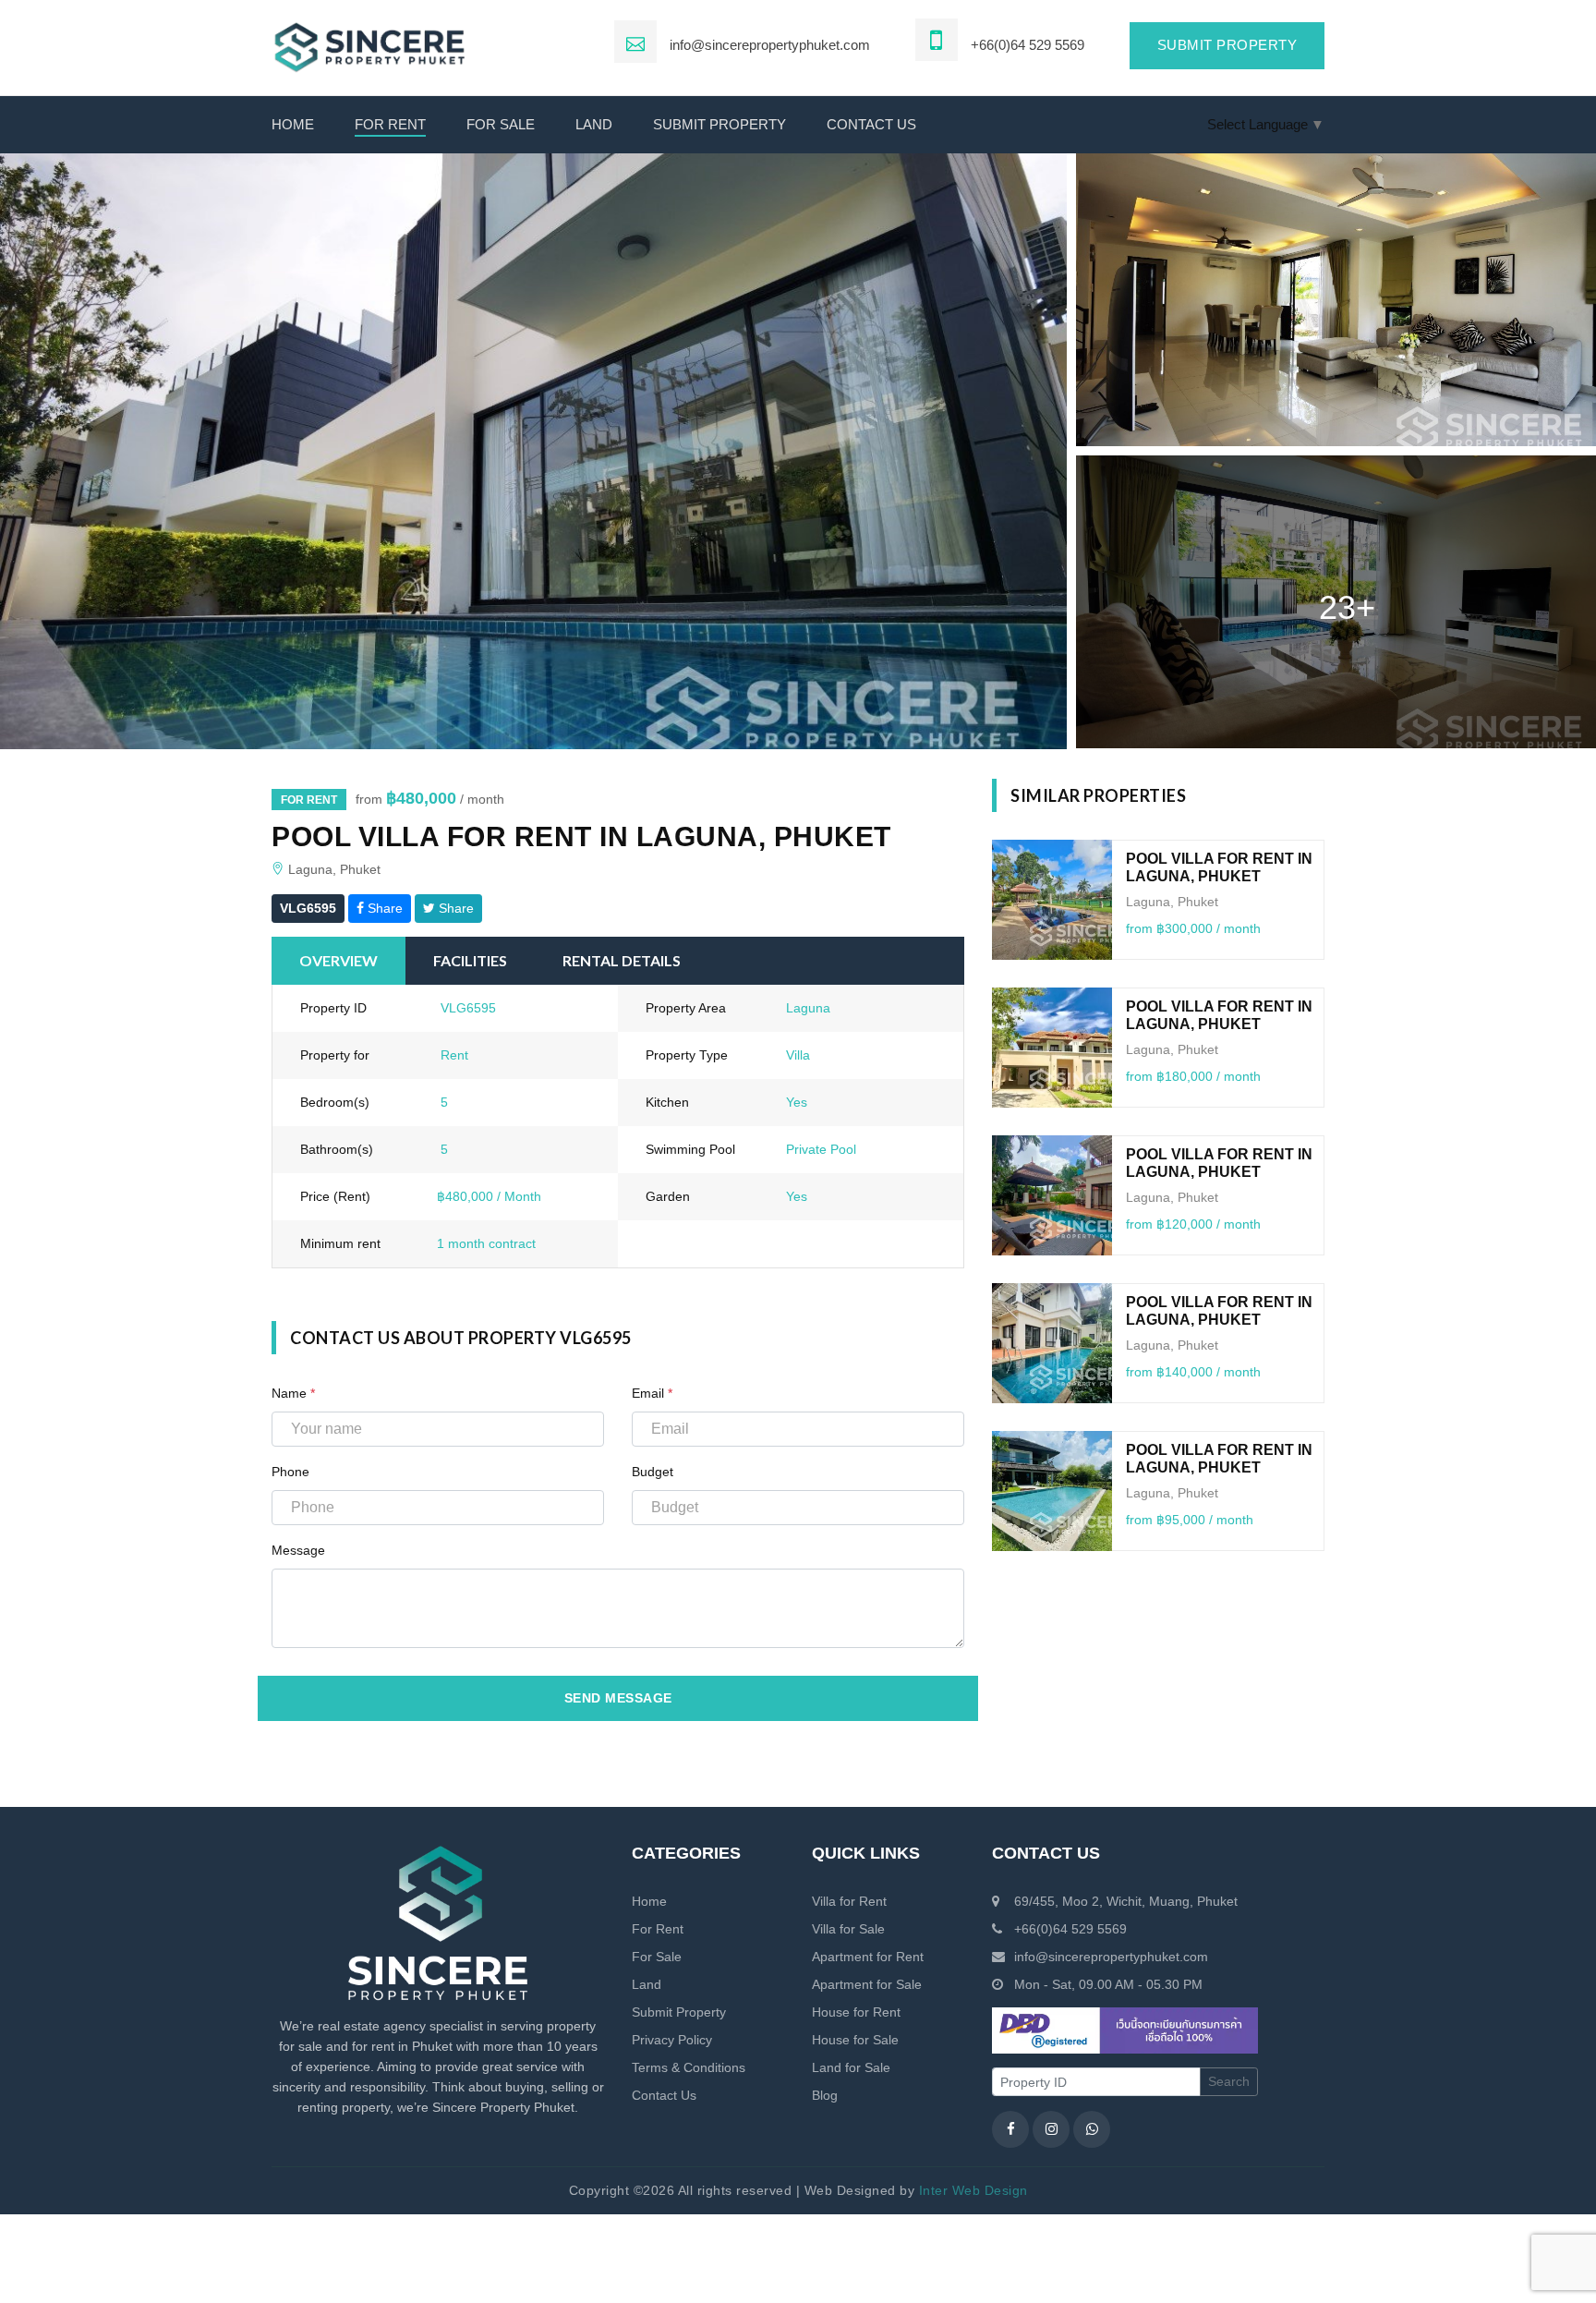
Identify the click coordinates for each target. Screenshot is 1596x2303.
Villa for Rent (849, 1901)
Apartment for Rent (868, 1957)
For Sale (501, 124)
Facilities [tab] (470, 960)
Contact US (871, 124)
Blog (825, 2095)
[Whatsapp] (1092, 2129)
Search (1229, 2081)
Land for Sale (851, 2067)
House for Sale (855, 2040)
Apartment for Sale (867, 1984)
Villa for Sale (848, 1929)
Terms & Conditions (689, 2067)
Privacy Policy (672, 2040)
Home (293, 124)
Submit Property (719, 124)
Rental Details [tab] (622, 960)
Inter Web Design (973, 2190)
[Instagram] (1051, 2129)
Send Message (618, 1698)
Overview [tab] (339, 960)
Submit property (1227, 45)
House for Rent (856, 2012)
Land (594, 124)
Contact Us (664, 2095)
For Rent (390, 124)
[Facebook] (1010, 2129)
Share (383, 908)
